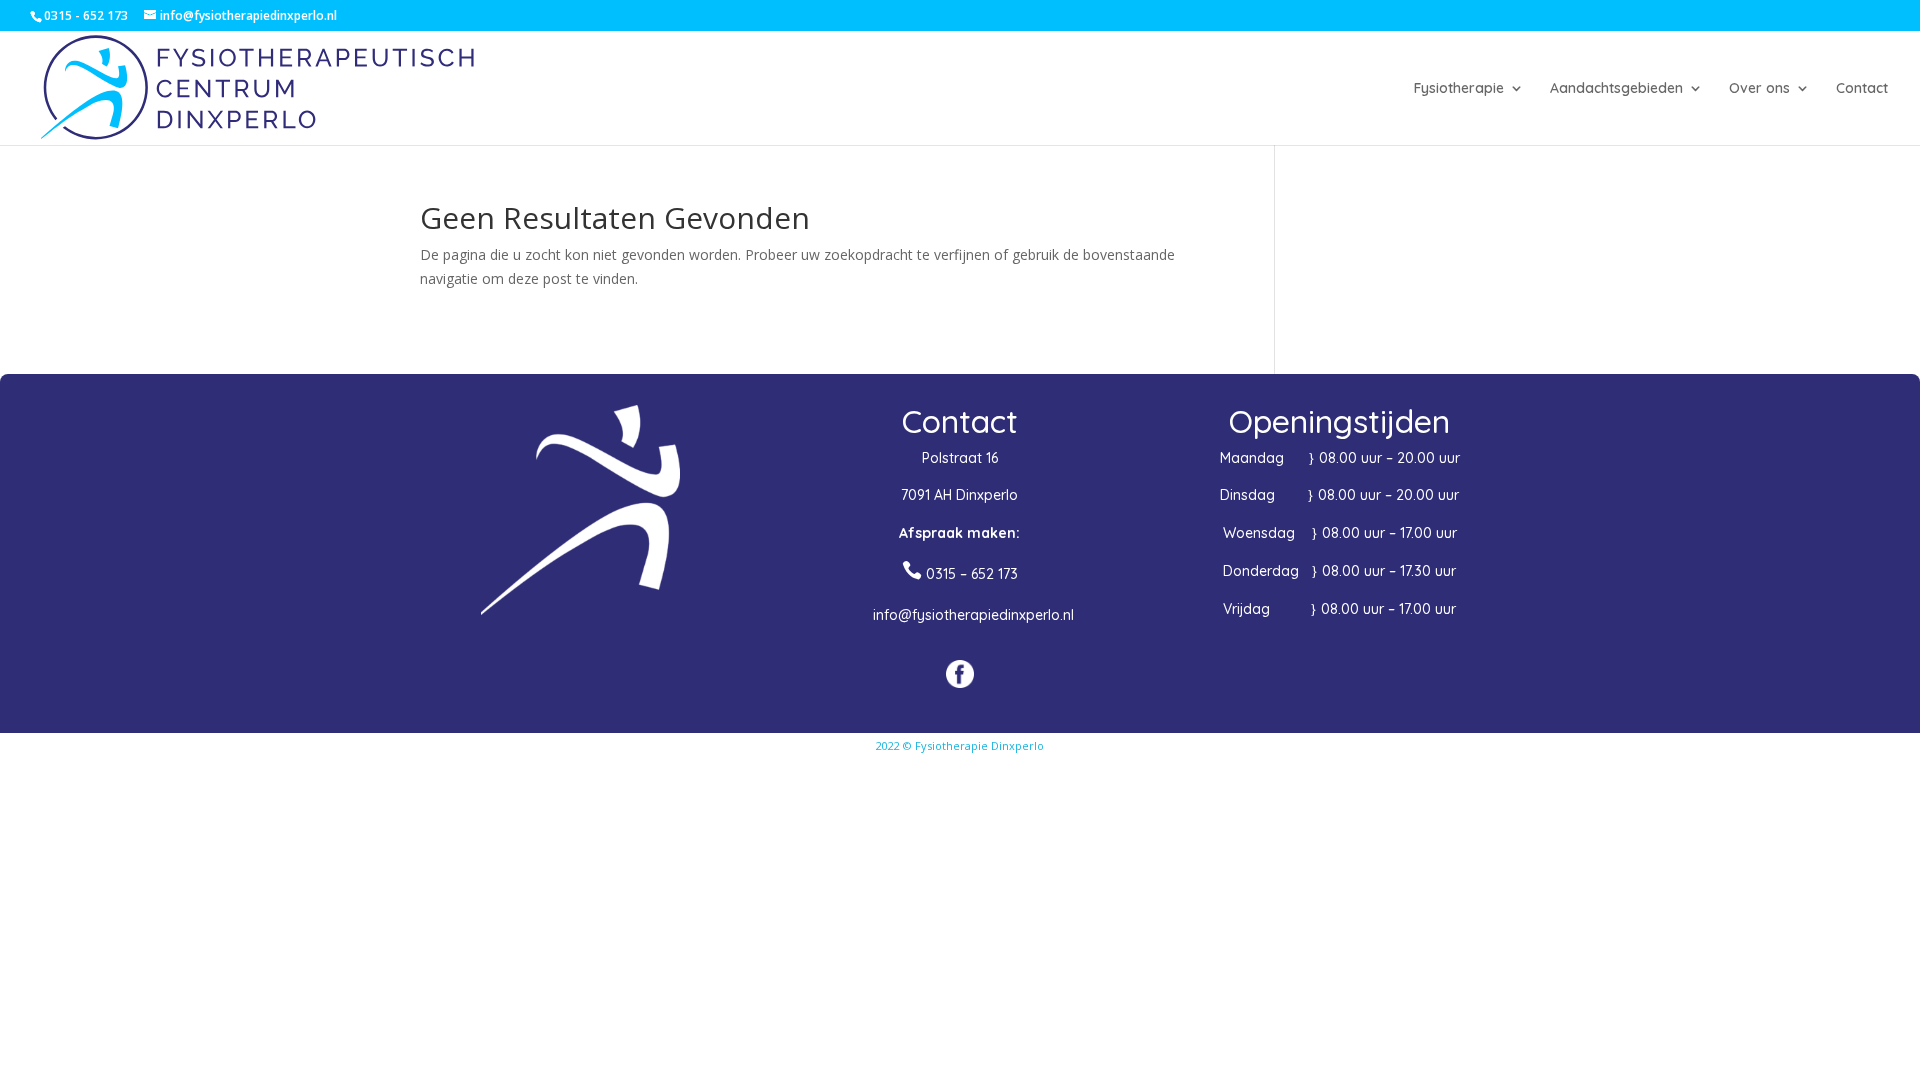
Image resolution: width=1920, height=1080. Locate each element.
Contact (1862, 89)
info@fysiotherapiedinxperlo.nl (973, 615)
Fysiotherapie (1459, 89)
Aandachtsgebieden (1616, 89)
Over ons (1759, 89)
